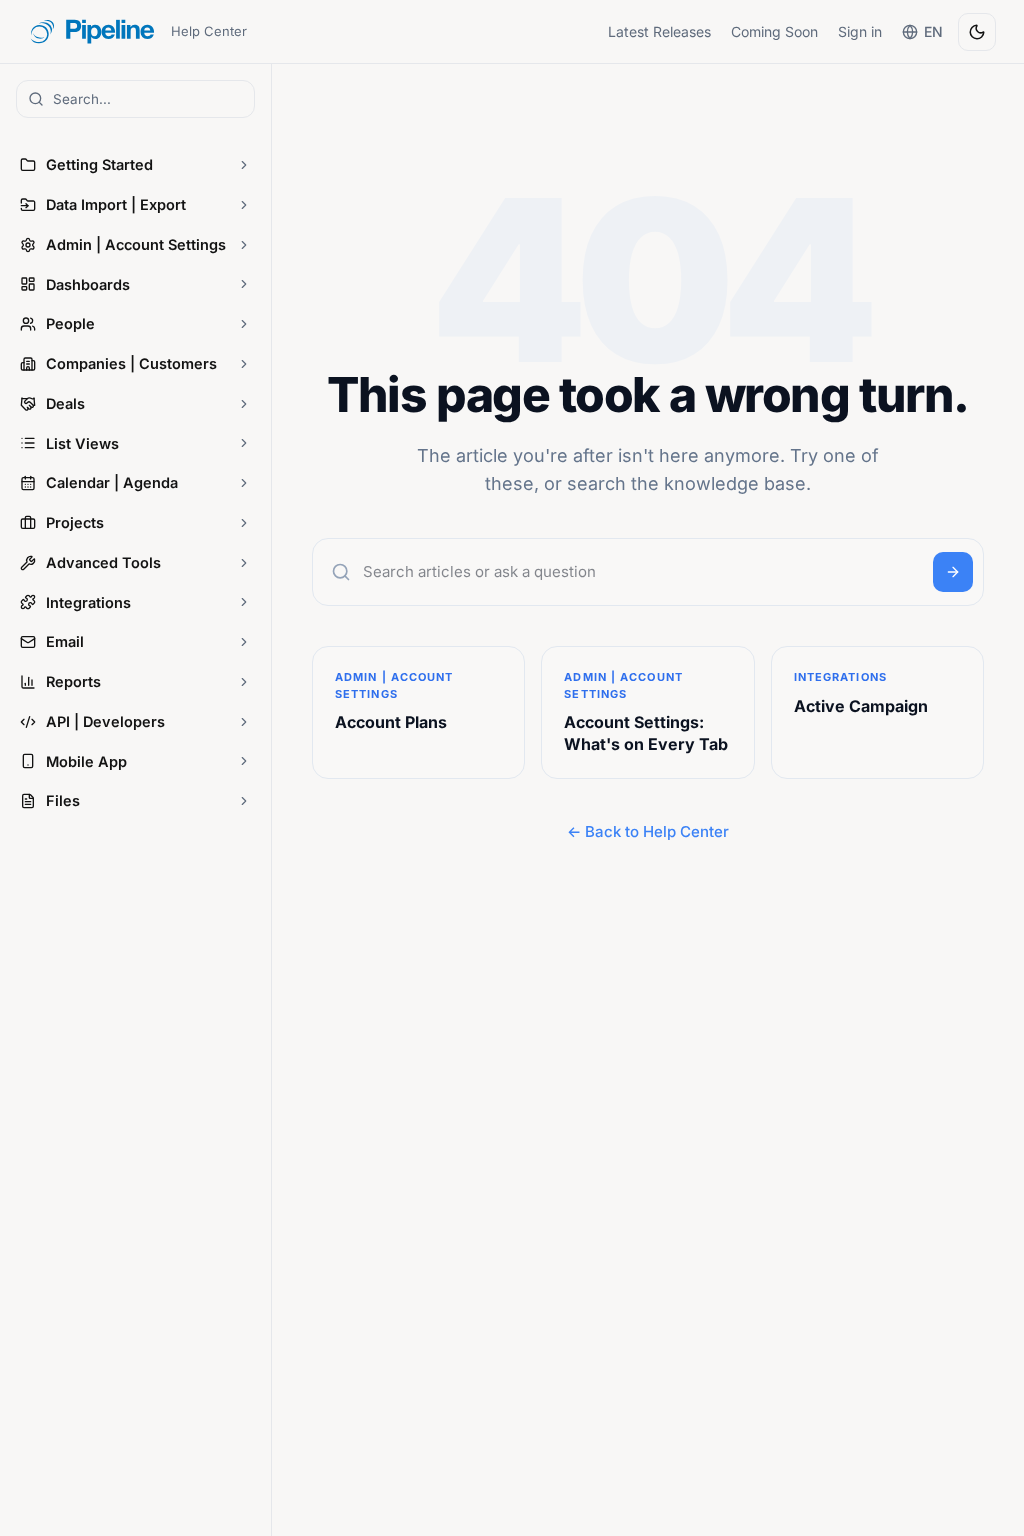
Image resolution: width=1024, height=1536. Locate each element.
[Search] (953, 572)
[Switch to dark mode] (977, 32)
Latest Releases (659, 31)
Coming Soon (774, 31)
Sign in (860, 31)
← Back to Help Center (648, 831)
